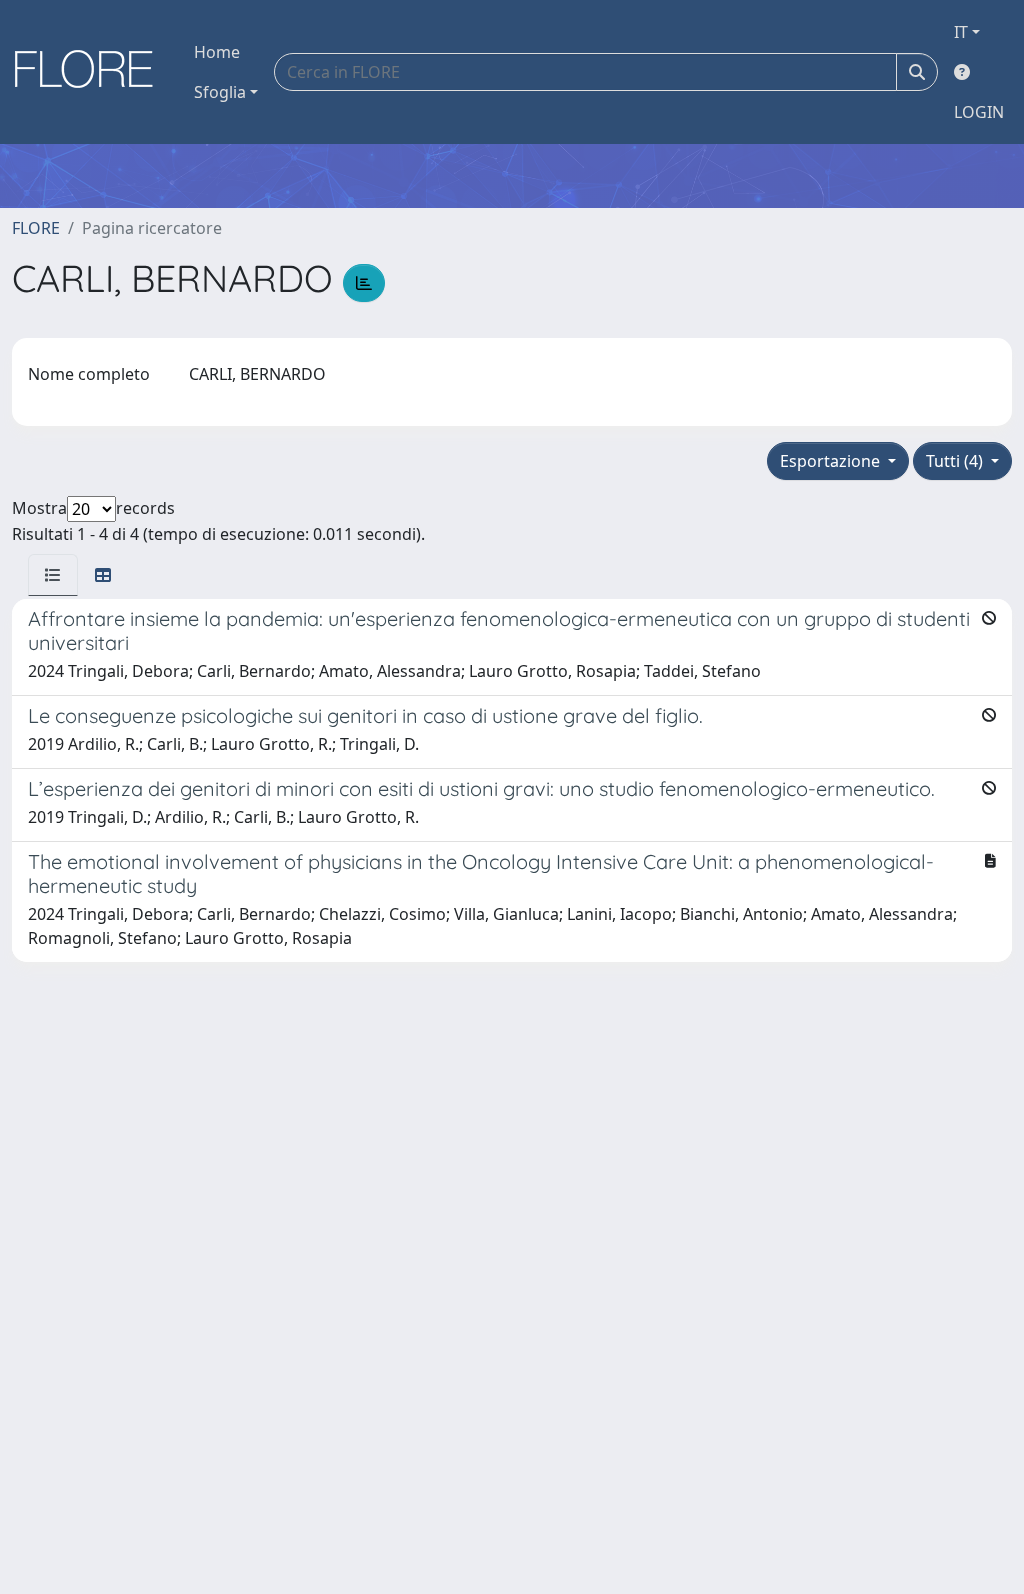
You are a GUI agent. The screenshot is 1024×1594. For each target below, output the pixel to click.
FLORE (36, 228)
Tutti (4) (956, 461)
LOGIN (979, 112)
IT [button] (961, 32)
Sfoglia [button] (220, 92)
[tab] (53, 575)
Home (217, 52)
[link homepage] (91, 72)
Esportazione (832, 461)
